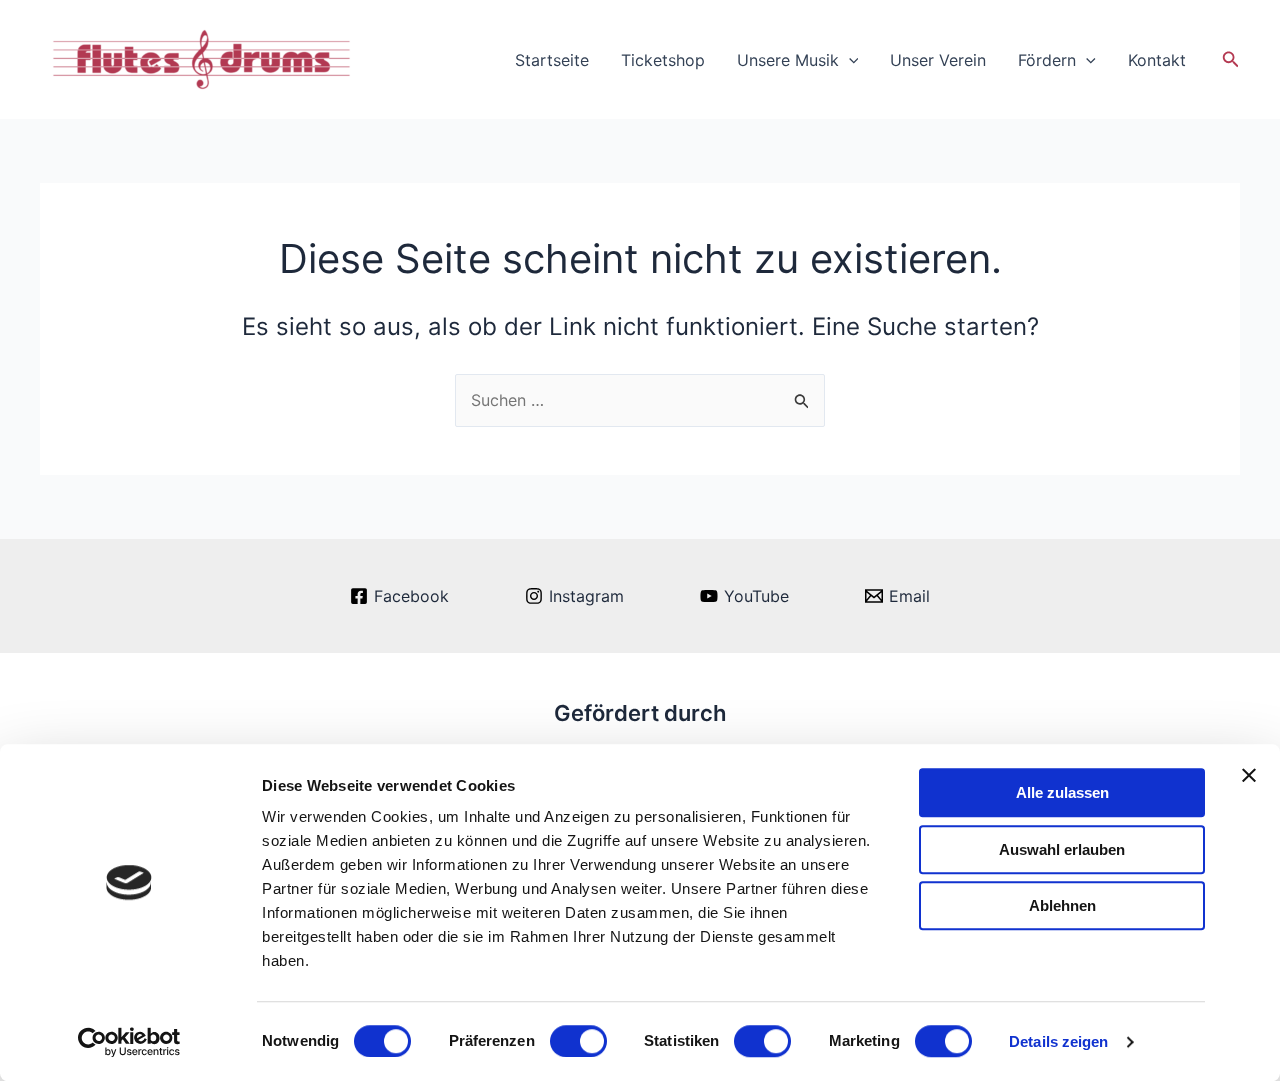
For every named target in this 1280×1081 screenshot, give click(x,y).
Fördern (1047, 60)
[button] (1231, 59)
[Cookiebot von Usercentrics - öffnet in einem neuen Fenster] (129, 1042)
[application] (849, 60)
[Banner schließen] (1249, 775)
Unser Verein (938, 60)
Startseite (552, 60)
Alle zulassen (1062, 792)
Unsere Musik (788, 60)
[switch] (578, 1041)
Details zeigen (1058, 1041)
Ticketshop (663, 60)
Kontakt (1157, 60)
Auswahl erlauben (1062, 849)
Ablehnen (1062, 905)
